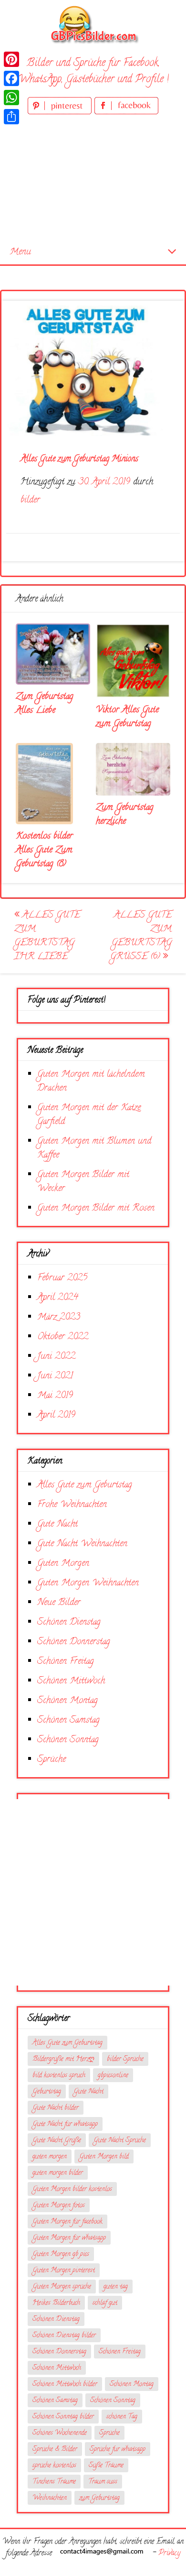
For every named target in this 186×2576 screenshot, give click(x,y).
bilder (30, 500)
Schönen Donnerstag (74, 1642)
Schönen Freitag (66, 1662)
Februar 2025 (62, 1278)
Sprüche (52, 1760)
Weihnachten (50, 2498)
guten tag (116, 2287)
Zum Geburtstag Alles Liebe (45, 704)
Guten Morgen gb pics (61, 2254)
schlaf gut (105, 2303)
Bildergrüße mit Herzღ (63, 2059)
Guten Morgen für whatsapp (69, 2238)
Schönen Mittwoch (71, 1681)
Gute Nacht (57, 1524)
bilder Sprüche (125, 2059)
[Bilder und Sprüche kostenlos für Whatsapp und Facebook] (93, 24)
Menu (20, 252)
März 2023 (59, 1317)
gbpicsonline (113, 2076)
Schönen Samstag (68, 1720)
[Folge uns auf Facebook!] (126, 113)
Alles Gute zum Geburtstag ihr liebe (47, 936)
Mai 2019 (55, 1396)
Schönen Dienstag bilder (64, 2336)
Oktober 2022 (63, 1337)
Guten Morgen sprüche (62, 2287)
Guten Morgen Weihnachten (88, 1583)
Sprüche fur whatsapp (118, 2450)
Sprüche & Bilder (55, 2450)
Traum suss (103, 2482)
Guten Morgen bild (104, 2157)
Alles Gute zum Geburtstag (85, 1485)
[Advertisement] (93, 179)
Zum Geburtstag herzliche (125, 815)
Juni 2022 (56, 1357)
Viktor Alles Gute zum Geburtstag (127, 717)
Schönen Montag (67, 1701)
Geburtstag (47, 2092)
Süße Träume (106, 2466)
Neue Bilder (59, 1603)
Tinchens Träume (54, 2482)
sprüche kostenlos (54, 2466)
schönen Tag (122, 2417)
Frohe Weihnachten (72, 1505)
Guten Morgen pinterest (64, 2271)
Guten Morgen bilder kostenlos (72, 2189)
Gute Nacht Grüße (57, 2141)
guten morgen (50, 2157)
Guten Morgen (63, 1564)
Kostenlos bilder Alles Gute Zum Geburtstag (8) (44, 850)
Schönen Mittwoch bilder (65, 2385)
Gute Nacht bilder (56, 2108)
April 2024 (58, 1298)
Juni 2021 (55, 1376)
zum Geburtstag (99, 2498)
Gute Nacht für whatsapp (65, 2124)
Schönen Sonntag (68, 1740)
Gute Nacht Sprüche (120, 2141)
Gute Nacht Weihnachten (82, 1544)
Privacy (169, 2554)
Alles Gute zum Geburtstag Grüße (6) (141, 936)
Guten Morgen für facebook (67, 2222)
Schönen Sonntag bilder (63, 2417)
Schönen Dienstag (69, 1622)
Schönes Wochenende (60, 2433)
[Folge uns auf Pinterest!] (61, 113)
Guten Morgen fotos (59, 2206)
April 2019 (56, 1415)
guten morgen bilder (58, 2173)
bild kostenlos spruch (59, 2076)
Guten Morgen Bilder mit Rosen (96, 1208)
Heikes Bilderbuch (56, 2303)
